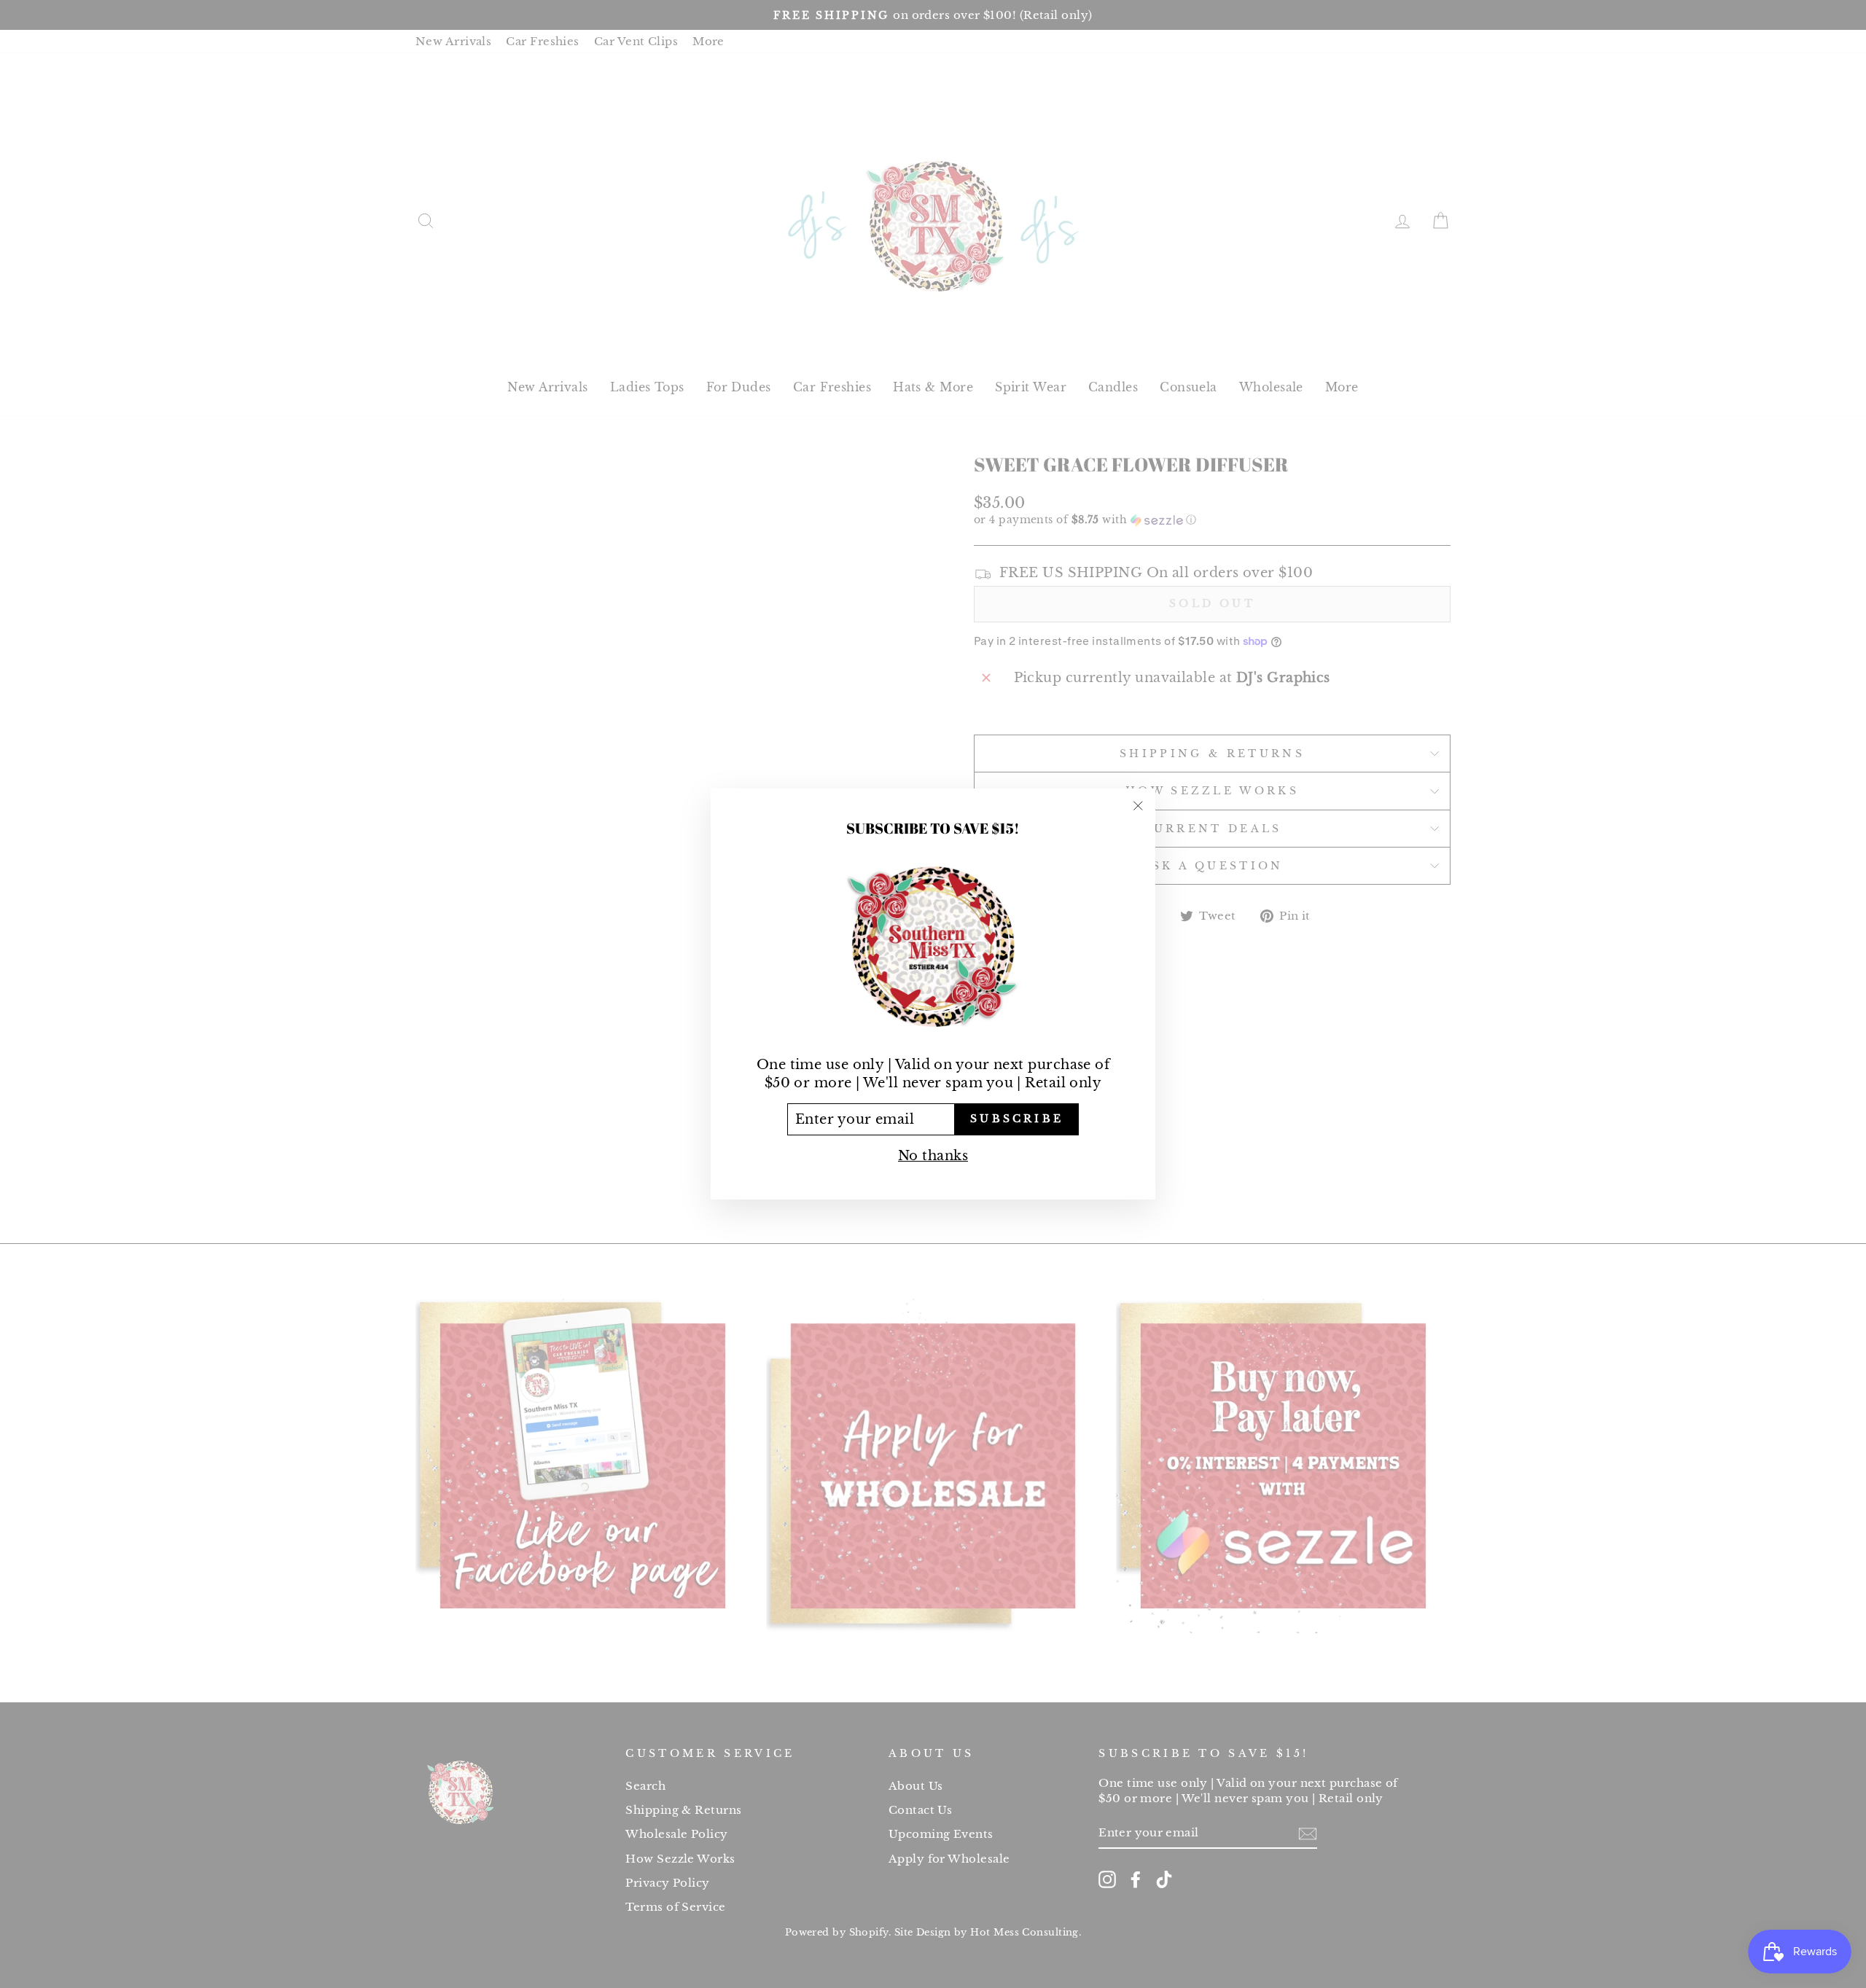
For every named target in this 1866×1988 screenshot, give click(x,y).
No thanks (933, 1156)
